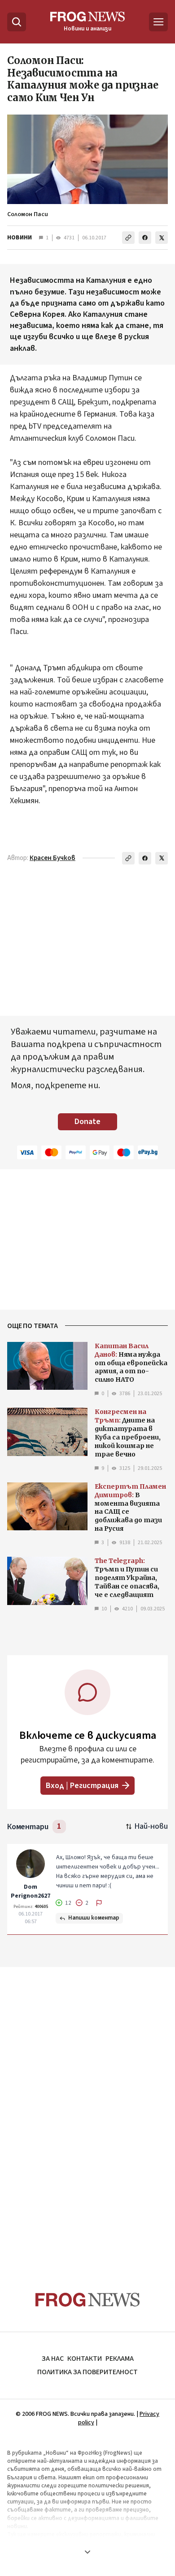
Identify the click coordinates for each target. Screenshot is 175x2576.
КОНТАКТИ (85, 2359)
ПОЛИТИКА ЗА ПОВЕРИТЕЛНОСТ (87, 2372)
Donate (87, 1122)
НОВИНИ (20, 238)
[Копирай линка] (128, 238)
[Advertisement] (87, 2112)
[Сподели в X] (162, 238)
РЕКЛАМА (120, 2359)
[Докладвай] (99, 1903)
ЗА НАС (53, 2359)
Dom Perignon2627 (31, 1891)
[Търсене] (17, 22)
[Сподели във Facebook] (145, 238)
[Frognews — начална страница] (88, 2300)
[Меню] (158, 22)
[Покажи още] (87, 2552)
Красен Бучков (52, 858)
